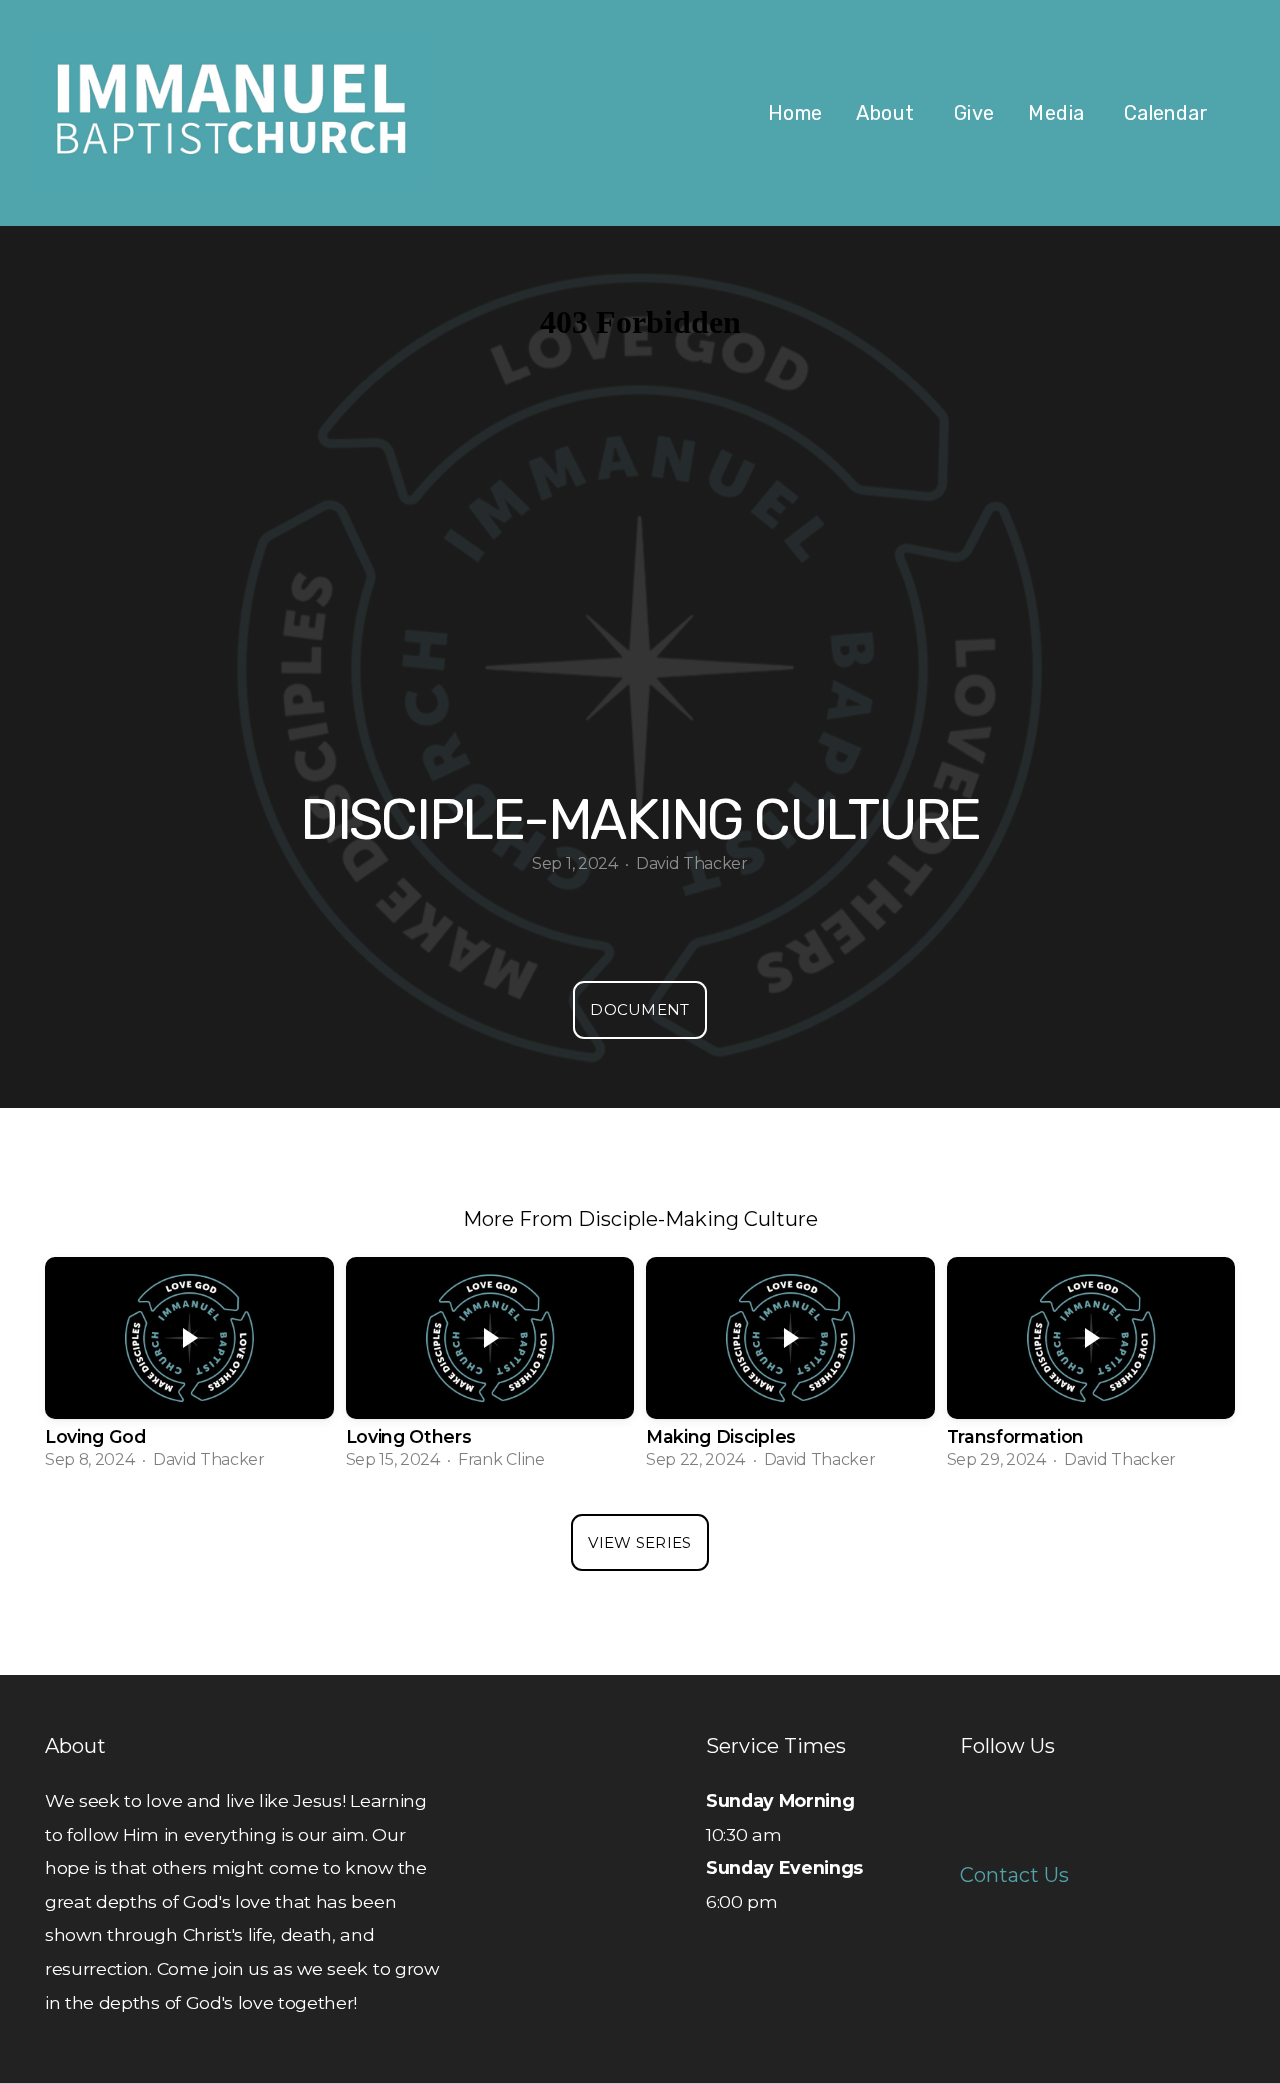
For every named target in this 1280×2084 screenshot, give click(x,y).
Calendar (1166, 113)
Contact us (1014, 1875)
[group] (189, 1370)
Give (974, 113)
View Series (639, 1542)
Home (795, 113)
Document (639, 1009)
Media (1058, 113)
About (887, 113)
